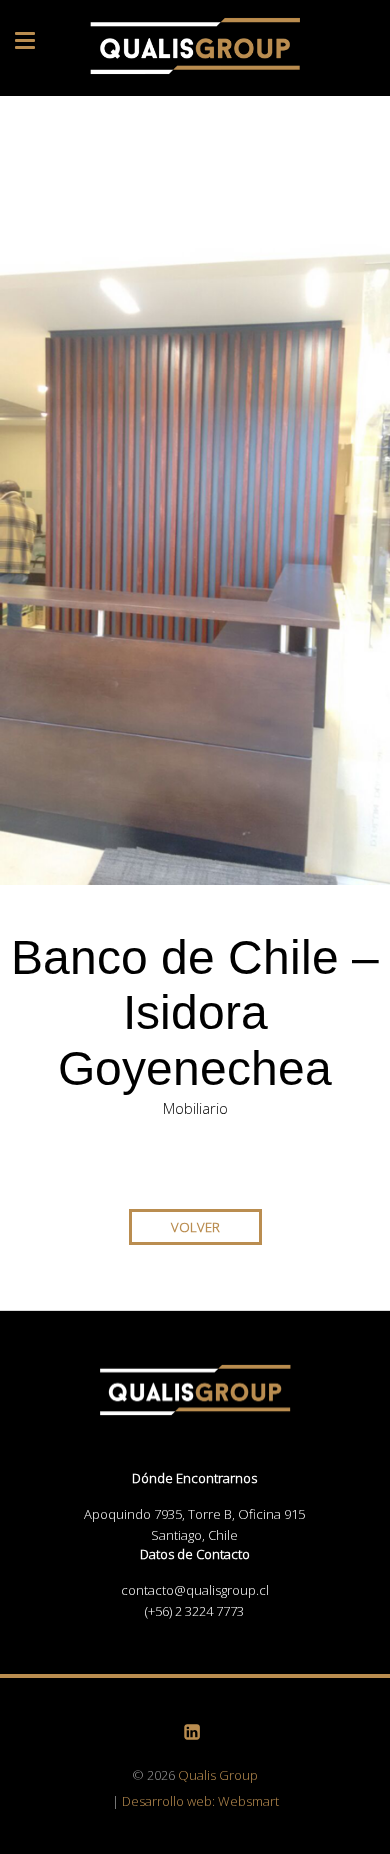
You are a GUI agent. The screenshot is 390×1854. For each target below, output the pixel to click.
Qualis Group (218, 1775)
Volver (195, 1227)
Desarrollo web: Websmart (200, 1801)
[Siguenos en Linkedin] (195, 1730)
